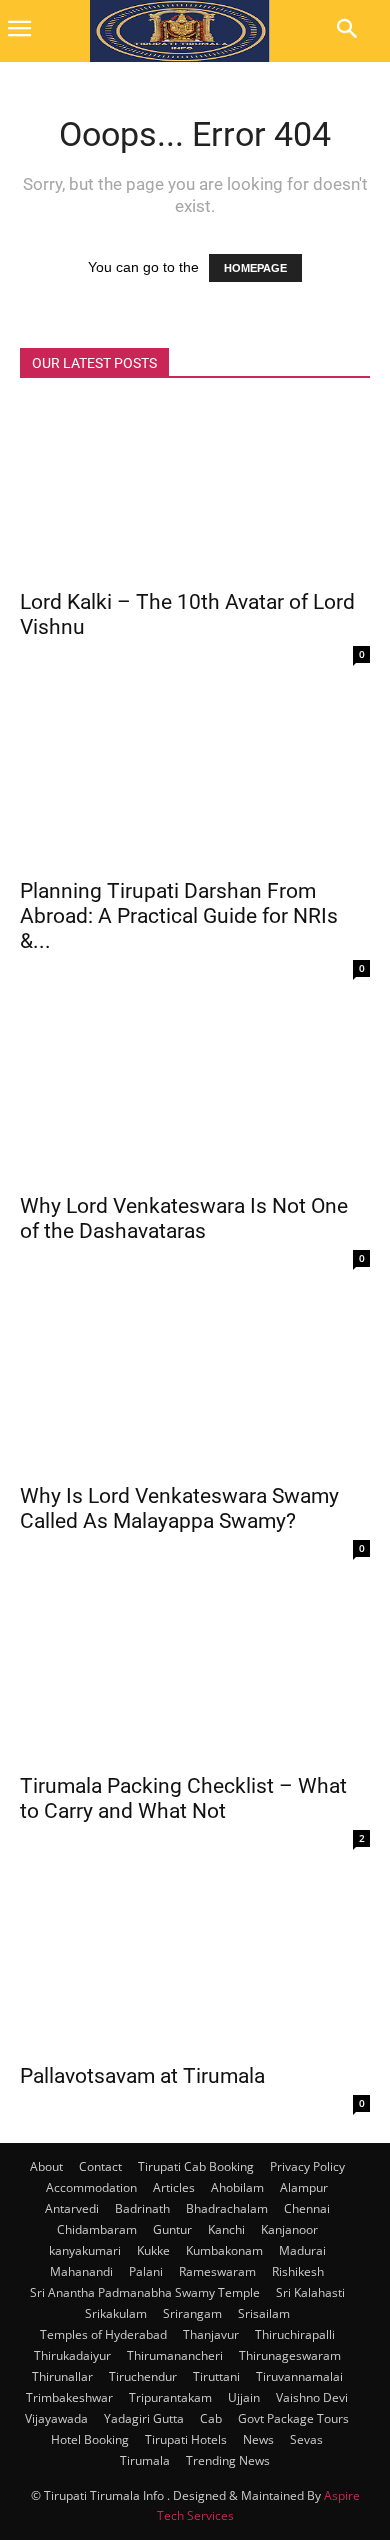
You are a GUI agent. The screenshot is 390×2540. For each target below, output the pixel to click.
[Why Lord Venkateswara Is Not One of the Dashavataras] (195, 1094)
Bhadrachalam (227, 2208)
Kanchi (226, 2229)
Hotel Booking (90, 2439)
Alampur (304, 2187)
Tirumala (145, 2460)
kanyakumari (85, 2250)
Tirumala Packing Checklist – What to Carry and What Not (183, 1798)
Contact (100, 2166)
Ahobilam (237, 2187)
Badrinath (142, 2208)
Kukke (153, 2250)
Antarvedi (72, 2208)
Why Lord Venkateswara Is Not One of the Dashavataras (184, 1218)
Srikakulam (116, 2313)
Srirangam (192, 2313)
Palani (146, 2271)
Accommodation (91, 2187)
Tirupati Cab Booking (196, 2166)
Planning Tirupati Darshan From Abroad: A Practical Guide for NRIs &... (179, 916)
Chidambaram (97, 2229)
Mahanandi (81, 2271)
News (258, 2439)
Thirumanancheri (175, 2355)
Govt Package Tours (293, 2418)
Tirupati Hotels (186, 2439)
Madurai (302, 2250)
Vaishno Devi (312, 2397)
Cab (211, 2418)
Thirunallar (62, 2376)
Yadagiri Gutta (144, 2418)
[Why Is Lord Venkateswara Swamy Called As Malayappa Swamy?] (195, 1384)
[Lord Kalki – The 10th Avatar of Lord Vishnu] (195, 490)
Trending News (228, 2460)
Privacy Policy (307, 2166)
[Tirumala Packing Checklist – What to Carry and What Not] (195, 1674)
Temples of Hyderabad (103, 2334)
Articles (174, 2187)
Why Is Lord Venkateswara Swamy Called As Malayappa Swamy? (179, 1508)
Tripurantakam (170, 2397)
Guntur (172, 2229)
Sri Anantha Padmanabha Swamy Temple (145, 2292)
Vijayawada (56, 2418)
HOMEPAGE (255, 268)
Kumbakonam (224, 2250)
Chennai (307, 2208)
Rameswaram (217, 2271)
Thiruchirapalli (295, 2334)
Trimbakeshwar (69, 2397)
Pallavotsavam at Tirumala (142, 2076)
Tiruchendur (143, 2376)
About (46, 2166)
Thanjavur (211, 2334)
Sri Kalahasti (310, 2292)
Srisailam (264, 2313)
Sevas (306, 2439)
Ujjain (244, 2397)
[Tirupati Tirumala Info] (180, 31)
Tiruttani (216, 2376)
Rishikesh (298, 2271)
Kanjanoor (289, 2229)
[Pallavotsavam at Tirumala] (195, 1964)
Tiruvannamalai (299, 2376)
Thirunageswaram (290, 2355)
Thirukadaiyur (72, 2355)
